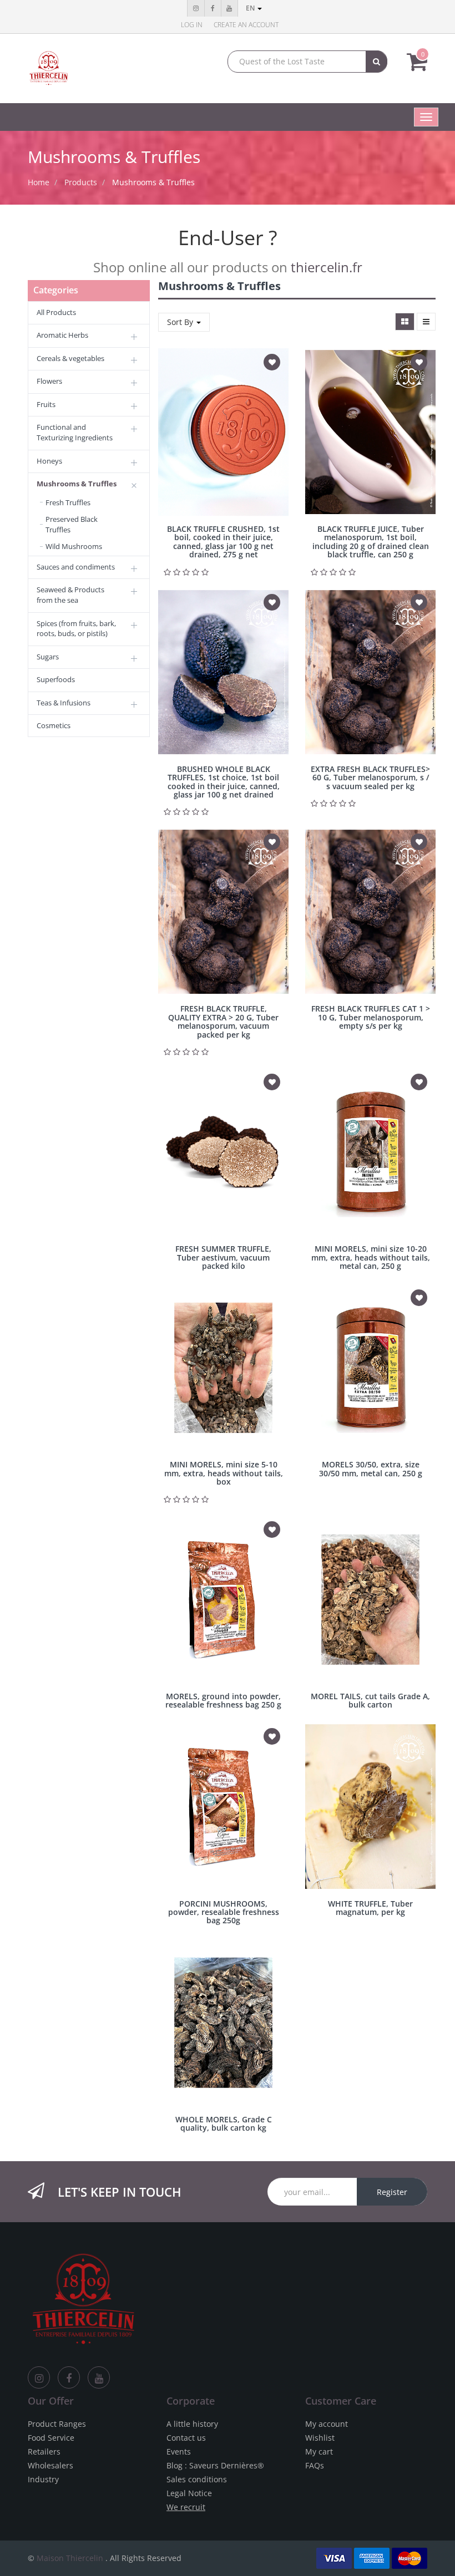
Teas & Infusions (64, 703)
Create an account (246, 25)
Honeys (49, 461)
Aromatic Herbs (62, 335)
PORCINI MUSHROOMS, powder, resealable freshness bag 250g (224, 1912)
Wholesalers (50, 2465)
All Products (56, 312)
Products (81, 182)
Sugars (48, 657)
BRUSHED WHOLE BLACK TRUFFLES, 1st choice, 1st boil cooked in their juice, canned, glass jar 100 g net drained (224, 782)
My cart (319, 2451)
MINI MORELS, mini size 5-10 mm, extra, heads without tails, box (224, 1473)
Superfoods (56, 679)
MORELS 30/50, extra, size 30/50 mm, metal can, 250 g (371, 1469)
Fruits (46, 404)
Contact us (186, 2438)
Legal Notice (189, 2493)
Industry (43, 2479)
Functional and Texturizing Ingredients (75, 432)
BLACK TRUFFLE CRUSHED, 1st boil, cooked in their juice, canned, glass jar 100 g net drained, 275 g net (223, 542)
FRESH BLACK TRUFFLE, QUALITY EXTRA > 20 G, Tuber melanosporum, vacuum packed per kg (223, 1021)
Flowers (49, 381)
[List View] (426, 322)
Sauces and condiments (76, 567)
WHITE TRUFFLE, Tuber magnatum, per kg (370, 1908)
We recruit (186, 2507)
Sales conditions (197, 2479)
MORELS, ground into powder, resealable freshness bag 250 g (223, 1700)
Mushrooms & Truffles (153, 182)
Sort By (181, 322)
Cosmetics (54, 725)
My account (327, 2424)
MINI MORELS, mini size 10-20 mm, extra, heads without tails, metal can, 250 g (371, 1257)
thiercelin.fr (327, 267)
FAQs (315, 2465)
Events (179, 2451)
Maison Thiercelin (70, 2558)
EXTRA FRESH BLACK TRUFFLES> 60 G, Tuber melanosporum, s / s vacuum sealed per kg (370, 778)
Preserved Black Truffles (72, 524)
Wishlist (320, 2438)
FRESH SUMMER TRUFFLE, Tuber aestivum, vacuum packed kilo (223, 1257)
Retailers (44, 2451)
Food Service (51, 2438)
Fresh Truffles (68, 502)
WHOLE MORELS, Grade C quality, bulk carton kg (224, 2123)
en (251, 8)
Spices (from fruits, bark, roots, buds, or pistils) (76, 629)
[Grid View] (405, 322)
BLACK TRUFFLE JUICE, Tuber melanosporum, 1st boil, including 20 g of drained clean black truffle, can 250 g (371, 542)
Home (39, 182)
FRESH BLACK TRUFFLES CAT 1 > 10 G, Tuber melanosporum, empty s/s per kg (371, 1017)
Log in (192, 25)
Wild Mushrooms (74, 546)
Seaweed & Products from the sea (70, 595)
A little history (192, 2424)
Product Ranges (57, 2424)
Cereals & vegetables (70, 358)
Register (392, 2192)
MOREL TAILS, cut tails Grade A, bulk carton (370, 1700)
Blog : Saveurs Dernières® (215, 2465)
